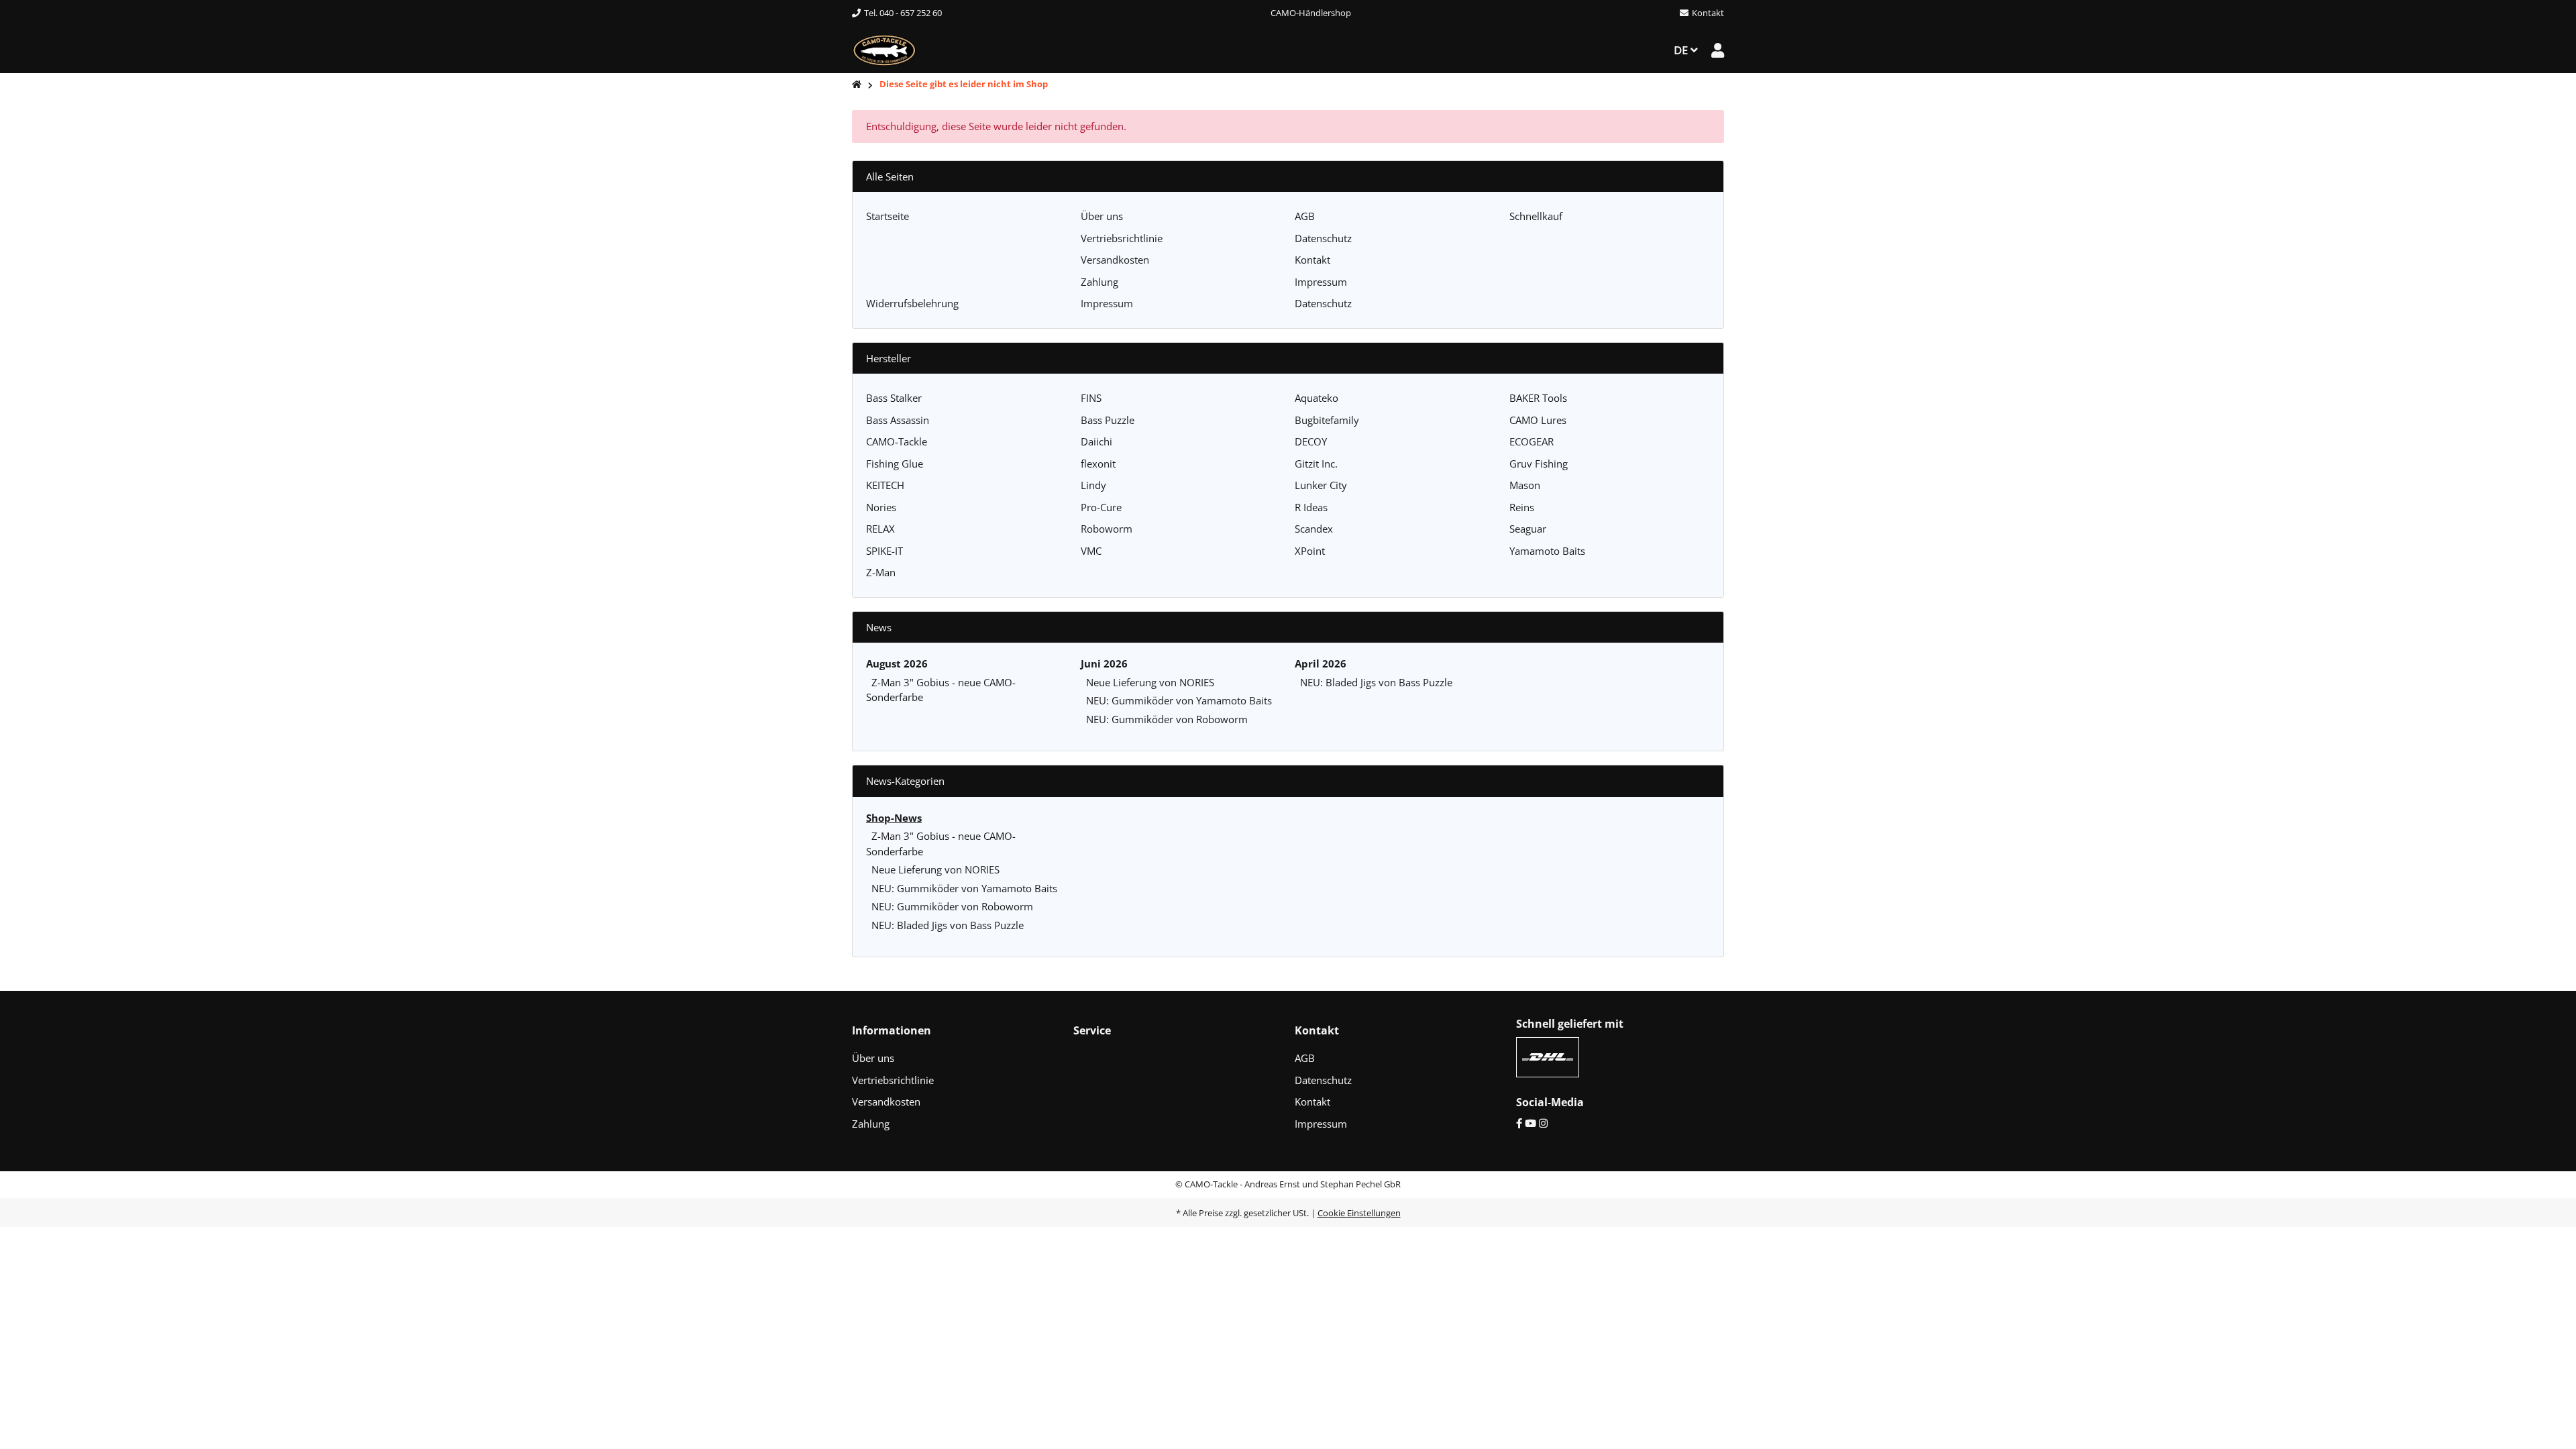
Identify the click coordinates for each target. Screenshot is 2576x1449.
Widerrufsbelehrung (912, 303)
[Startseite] (857, 85)
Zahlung (1099, 282)
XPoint (1310, 551)
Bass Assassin (898, 420)
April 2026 (1321, 663)
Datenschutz (1323, 238)
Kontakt (1312, 260)
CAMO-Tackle (897, 441)
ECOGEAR (1532, 441)
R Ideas (1311, 507)
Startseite (888, 216)
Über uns (1102, 216)
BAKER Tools (1538, 398)
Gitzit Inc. (1316, 464)
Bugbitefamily (1327, 420)
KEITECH (885, 485)
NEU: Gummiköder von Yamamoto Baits (1179, 700)
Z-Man (881, 572)
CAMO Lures (1538, 420)
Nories (881, 507)
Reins (1522, 507)
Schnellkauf (1536, 216)
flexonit (1098, 464)
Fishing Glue (895, 464)
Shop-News (894, 818)
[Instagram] (1543, 1123)
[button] (1718, 50)
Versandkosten (1115, 260)
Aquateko (1317, 398)
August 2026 (897, 663)
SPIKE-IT (884, 551)
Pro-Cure (1101, 507)
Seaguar (1528, 529)
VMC (1091, 551)
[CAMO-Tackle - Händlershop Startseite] (884, 49)
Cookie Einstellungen (1359, 1213)
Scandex (1314, 529)
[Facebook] (1519, 1123)
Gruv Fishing (1539, 464)
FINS (1091, 398)
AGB (1305, 216)
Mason (1525, 485)
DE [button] (1682, 50)
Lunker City (1321, 485)
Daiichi (1096, 441)
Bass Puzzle (1108, 420)
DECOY (1311, 441)
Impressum (1321, 282)
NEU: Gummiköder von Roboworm (1167, 719)
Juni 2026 (1104, 663)
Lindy (1093, 485)
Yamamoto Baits (1547, 551)
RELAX (880, 529)
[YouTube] (1531, 1123)
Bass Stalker (894, 398)
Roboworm (1107, 529)
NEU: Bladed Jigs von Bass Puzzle (1376, 682)
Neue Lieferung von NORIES (1150, 682)
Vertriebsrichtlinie (1122, 238)
